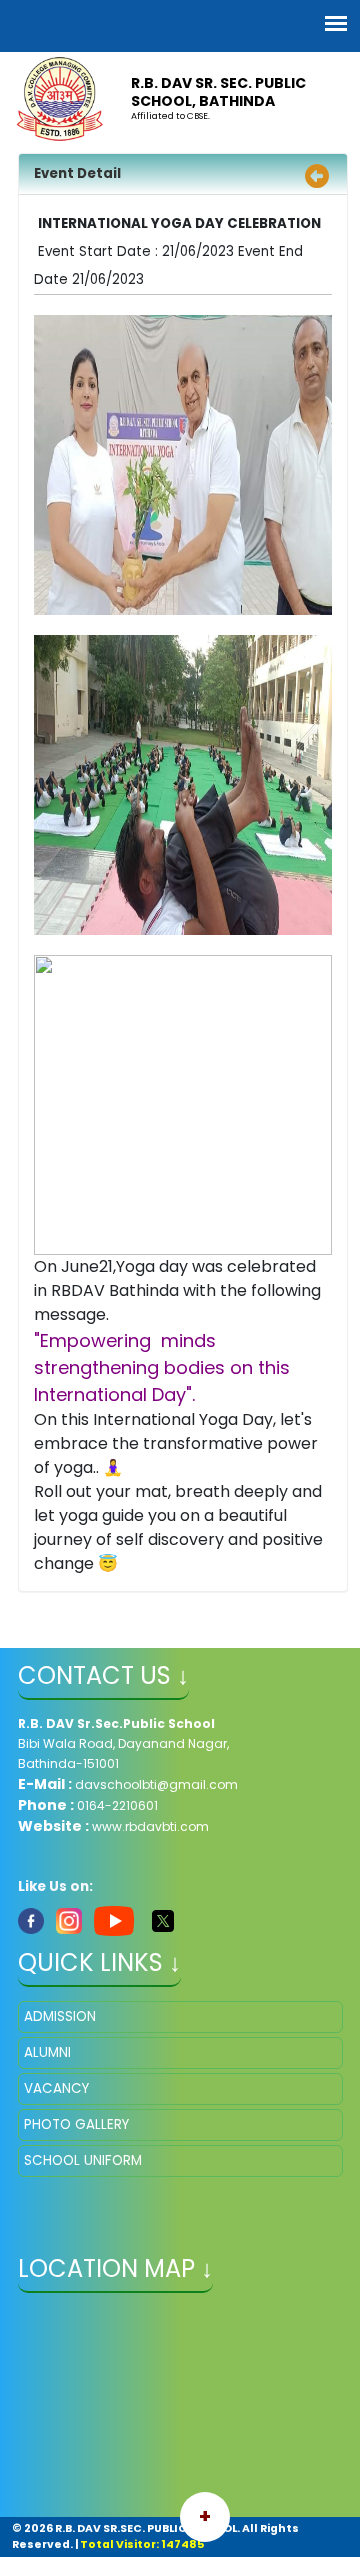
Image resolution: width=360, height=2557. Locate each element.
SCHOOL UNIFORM (83, 2160)
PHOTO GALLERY (76, 2124)
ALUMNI (47, 2052)
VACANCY (56, 2088)
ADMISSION (60, 2016)
